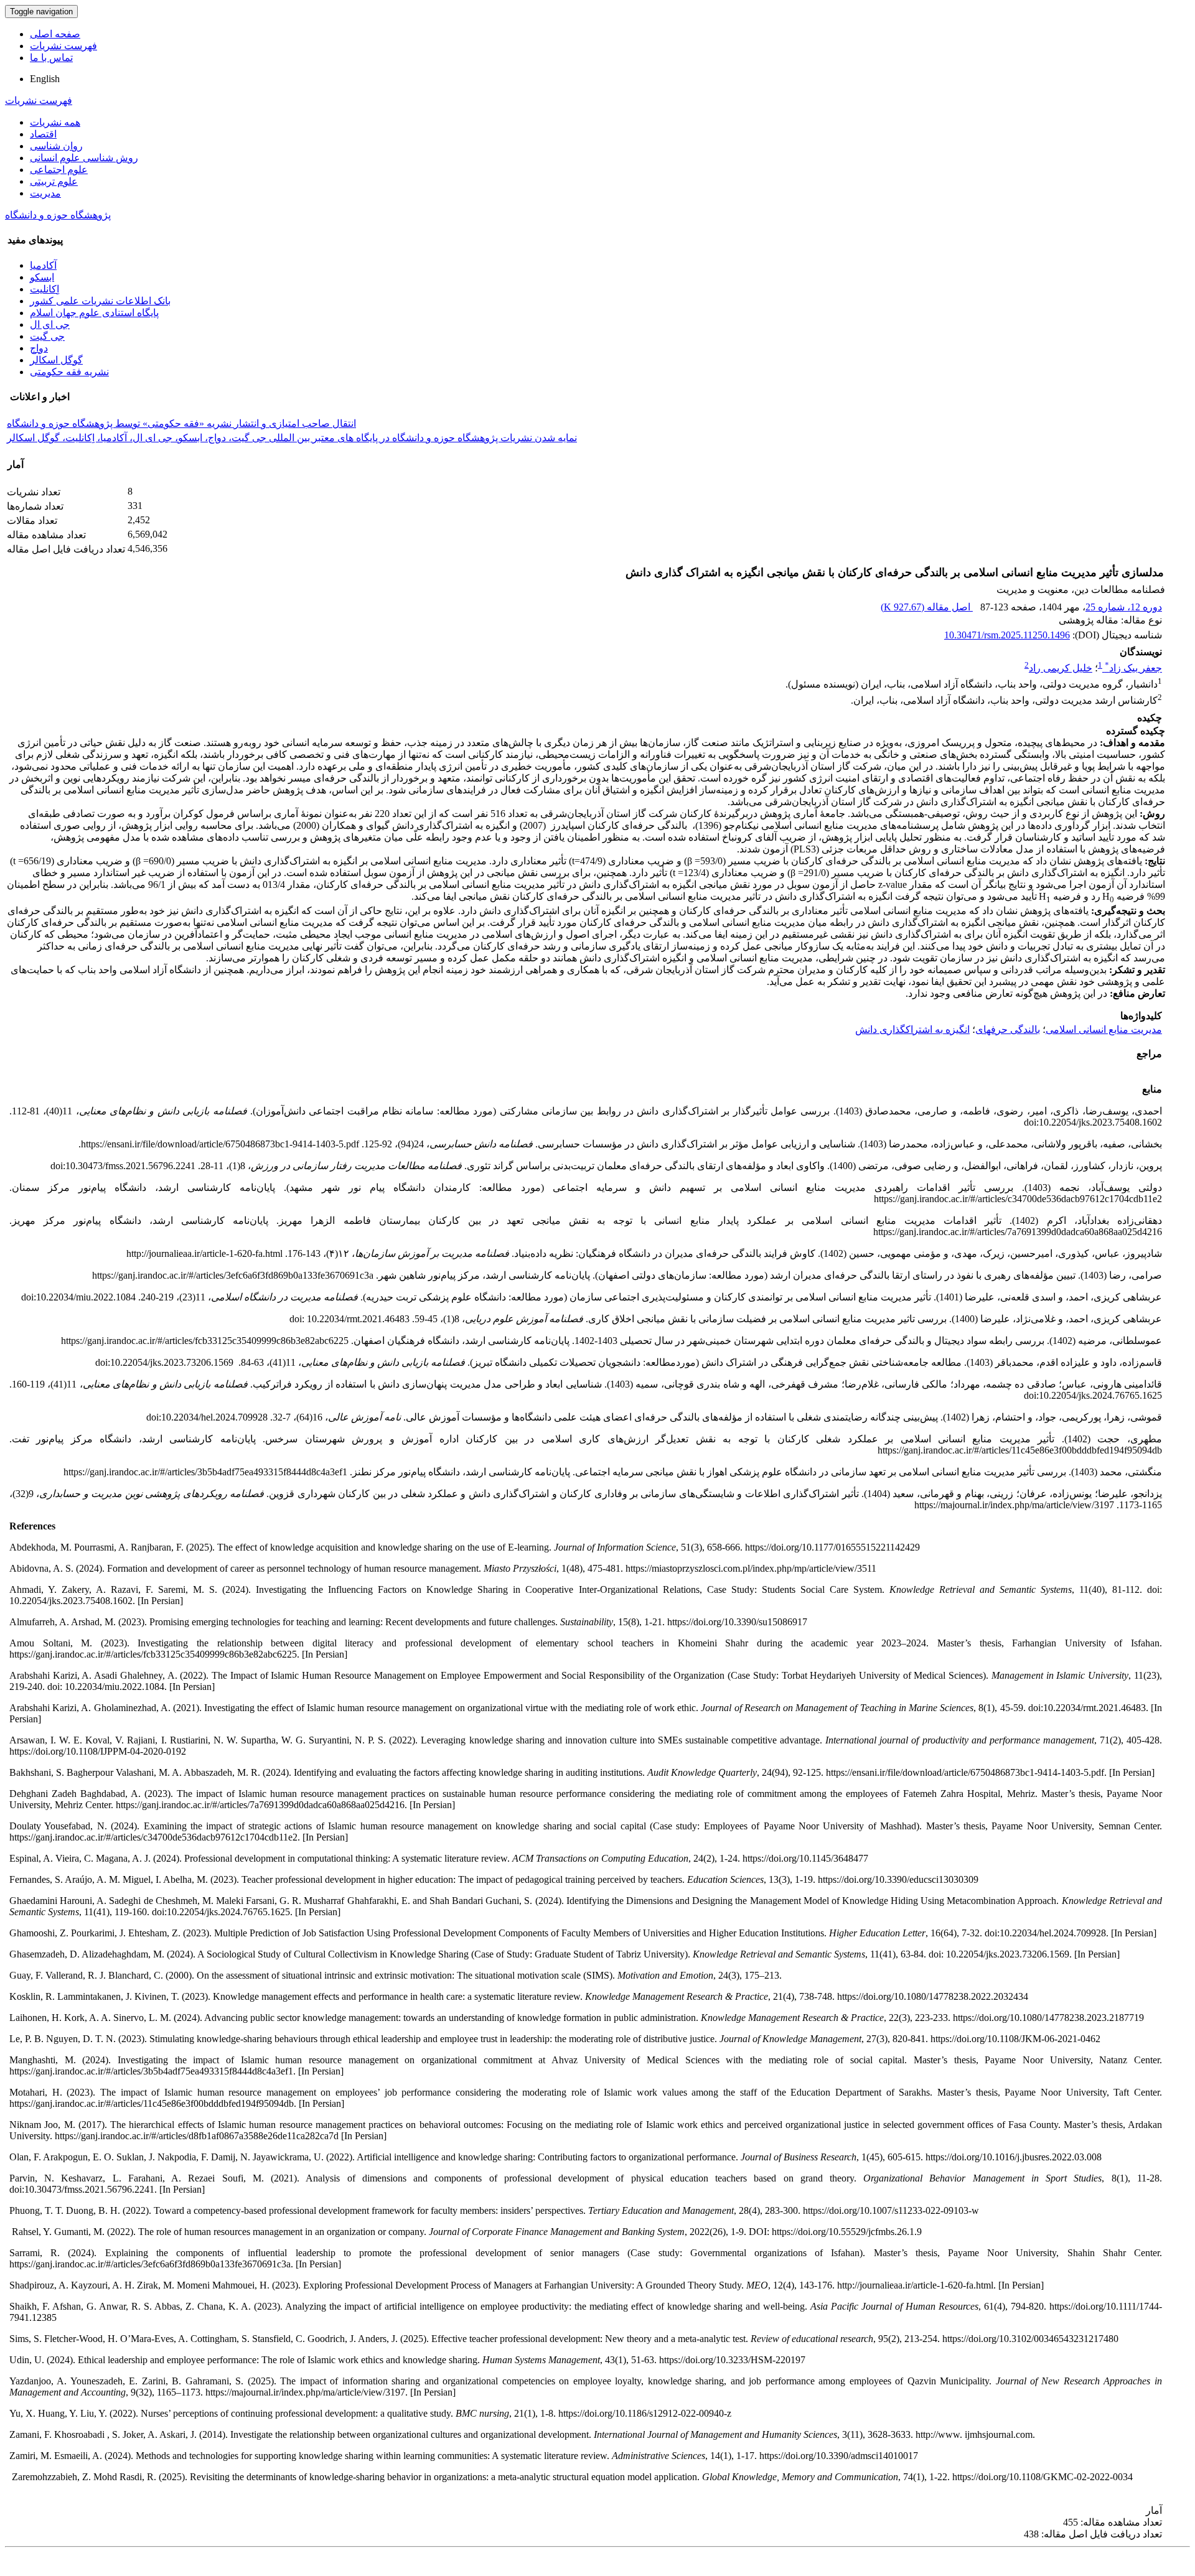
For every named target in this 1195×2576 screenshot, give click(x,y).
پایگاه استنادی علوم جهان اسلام (94, 313)
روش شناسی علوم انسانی (84, 158)
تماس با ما (51, 58)
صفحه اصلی (55, 34)
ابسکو (42, 277)
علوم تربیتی (54, 181)
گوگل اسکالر (56, 360)
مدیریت (45, 193)
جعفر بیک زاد (1133, 668)
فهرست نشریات (63, 46)
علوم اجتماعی (59, 170)
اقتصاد (43, 134)
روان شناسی (56, 146)
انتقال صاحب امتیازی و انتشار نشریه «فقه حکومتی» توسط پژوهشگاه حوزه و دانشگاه (181, 423)
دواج (39, 348)
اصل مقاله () (927, 607)
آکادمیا (43, 265)
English (45, 79)
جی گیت (47, 336)
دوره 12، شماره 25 (1124, 607)
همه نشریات (55, 122)
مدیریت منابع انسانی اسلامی (1104, 1029)
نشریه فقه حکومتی (69, 372)
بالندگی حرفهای (1008, 1029)
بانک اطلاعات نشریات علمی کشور (100, 301)
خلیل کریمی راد (1061, 668)
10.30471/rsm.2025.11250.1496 (1007, 635)
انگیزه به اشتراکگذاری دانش (912, 1029)
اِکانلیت (45, 289)
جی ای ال (50, 324)
